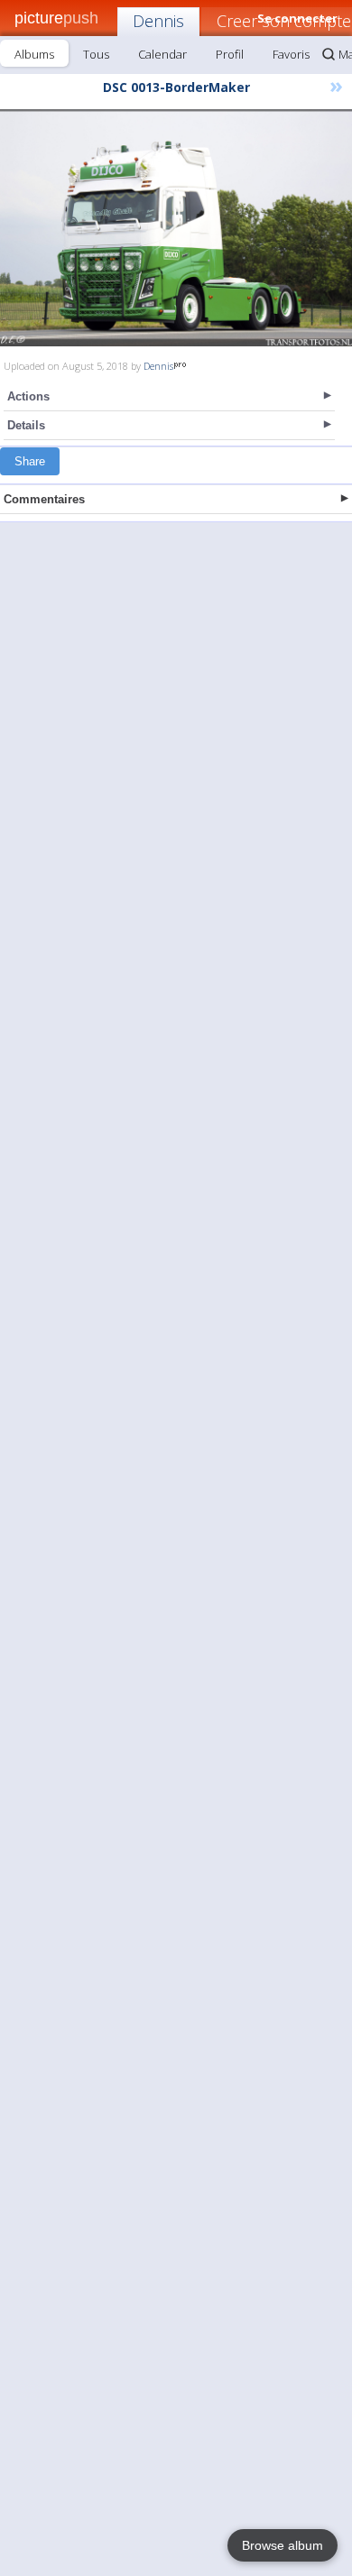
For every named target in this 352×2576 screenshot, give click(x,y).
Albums (34, 54)
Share (30, 461)
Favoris (291, 54)
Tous (96, 54)
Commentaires (44, 499)
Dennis (158, 21)
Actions (28, 396)
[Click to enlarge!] (176, 228)
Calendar (162, 54)
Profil (230, 54)
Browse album (283, 2545)
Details (26, 425)
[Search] (329, 54)
